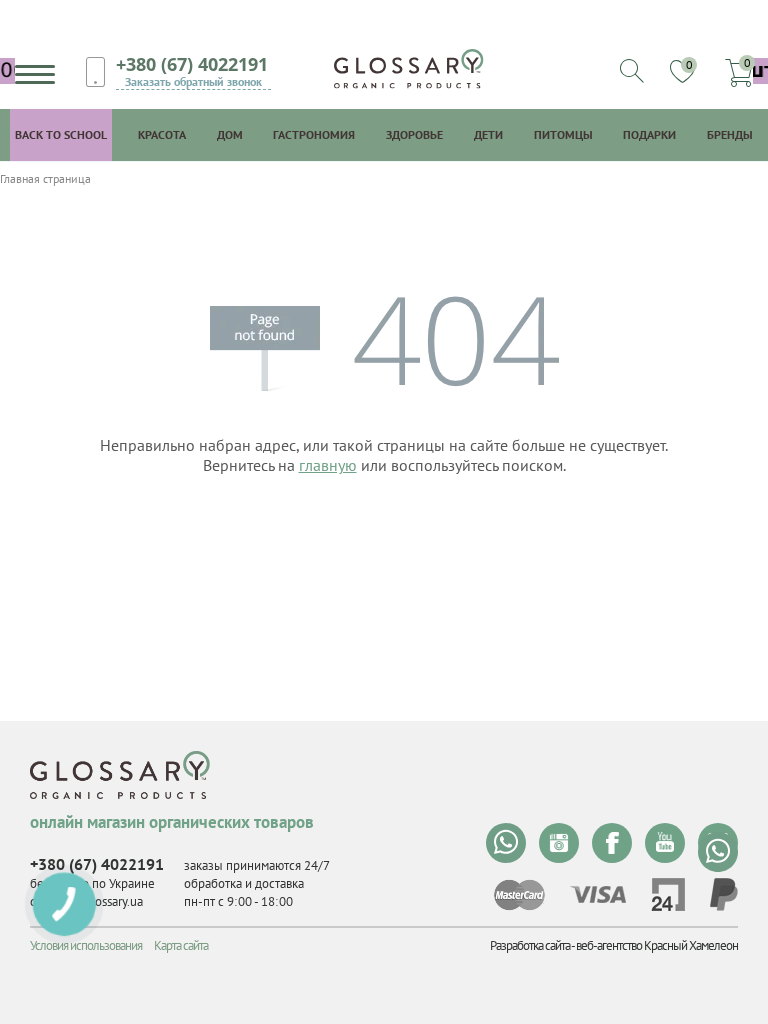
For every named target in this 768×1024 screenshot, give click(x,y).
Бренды (730, 134)
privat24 (668, 894)
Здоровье (414, 134)
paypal (724, 894)
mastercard (519, 895)
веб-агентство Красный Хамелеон (657, 945)
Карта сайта (181, 945)
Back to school (61, 134)
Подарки (649, 134)
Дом (230, 134)
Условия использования (86, 945)
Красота (162, 134)
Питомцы (563, 134)
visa (598, 894)
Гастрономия (314, 134)
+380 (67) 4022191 (192, 64)
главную (328, 465)
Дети (488, 134)
